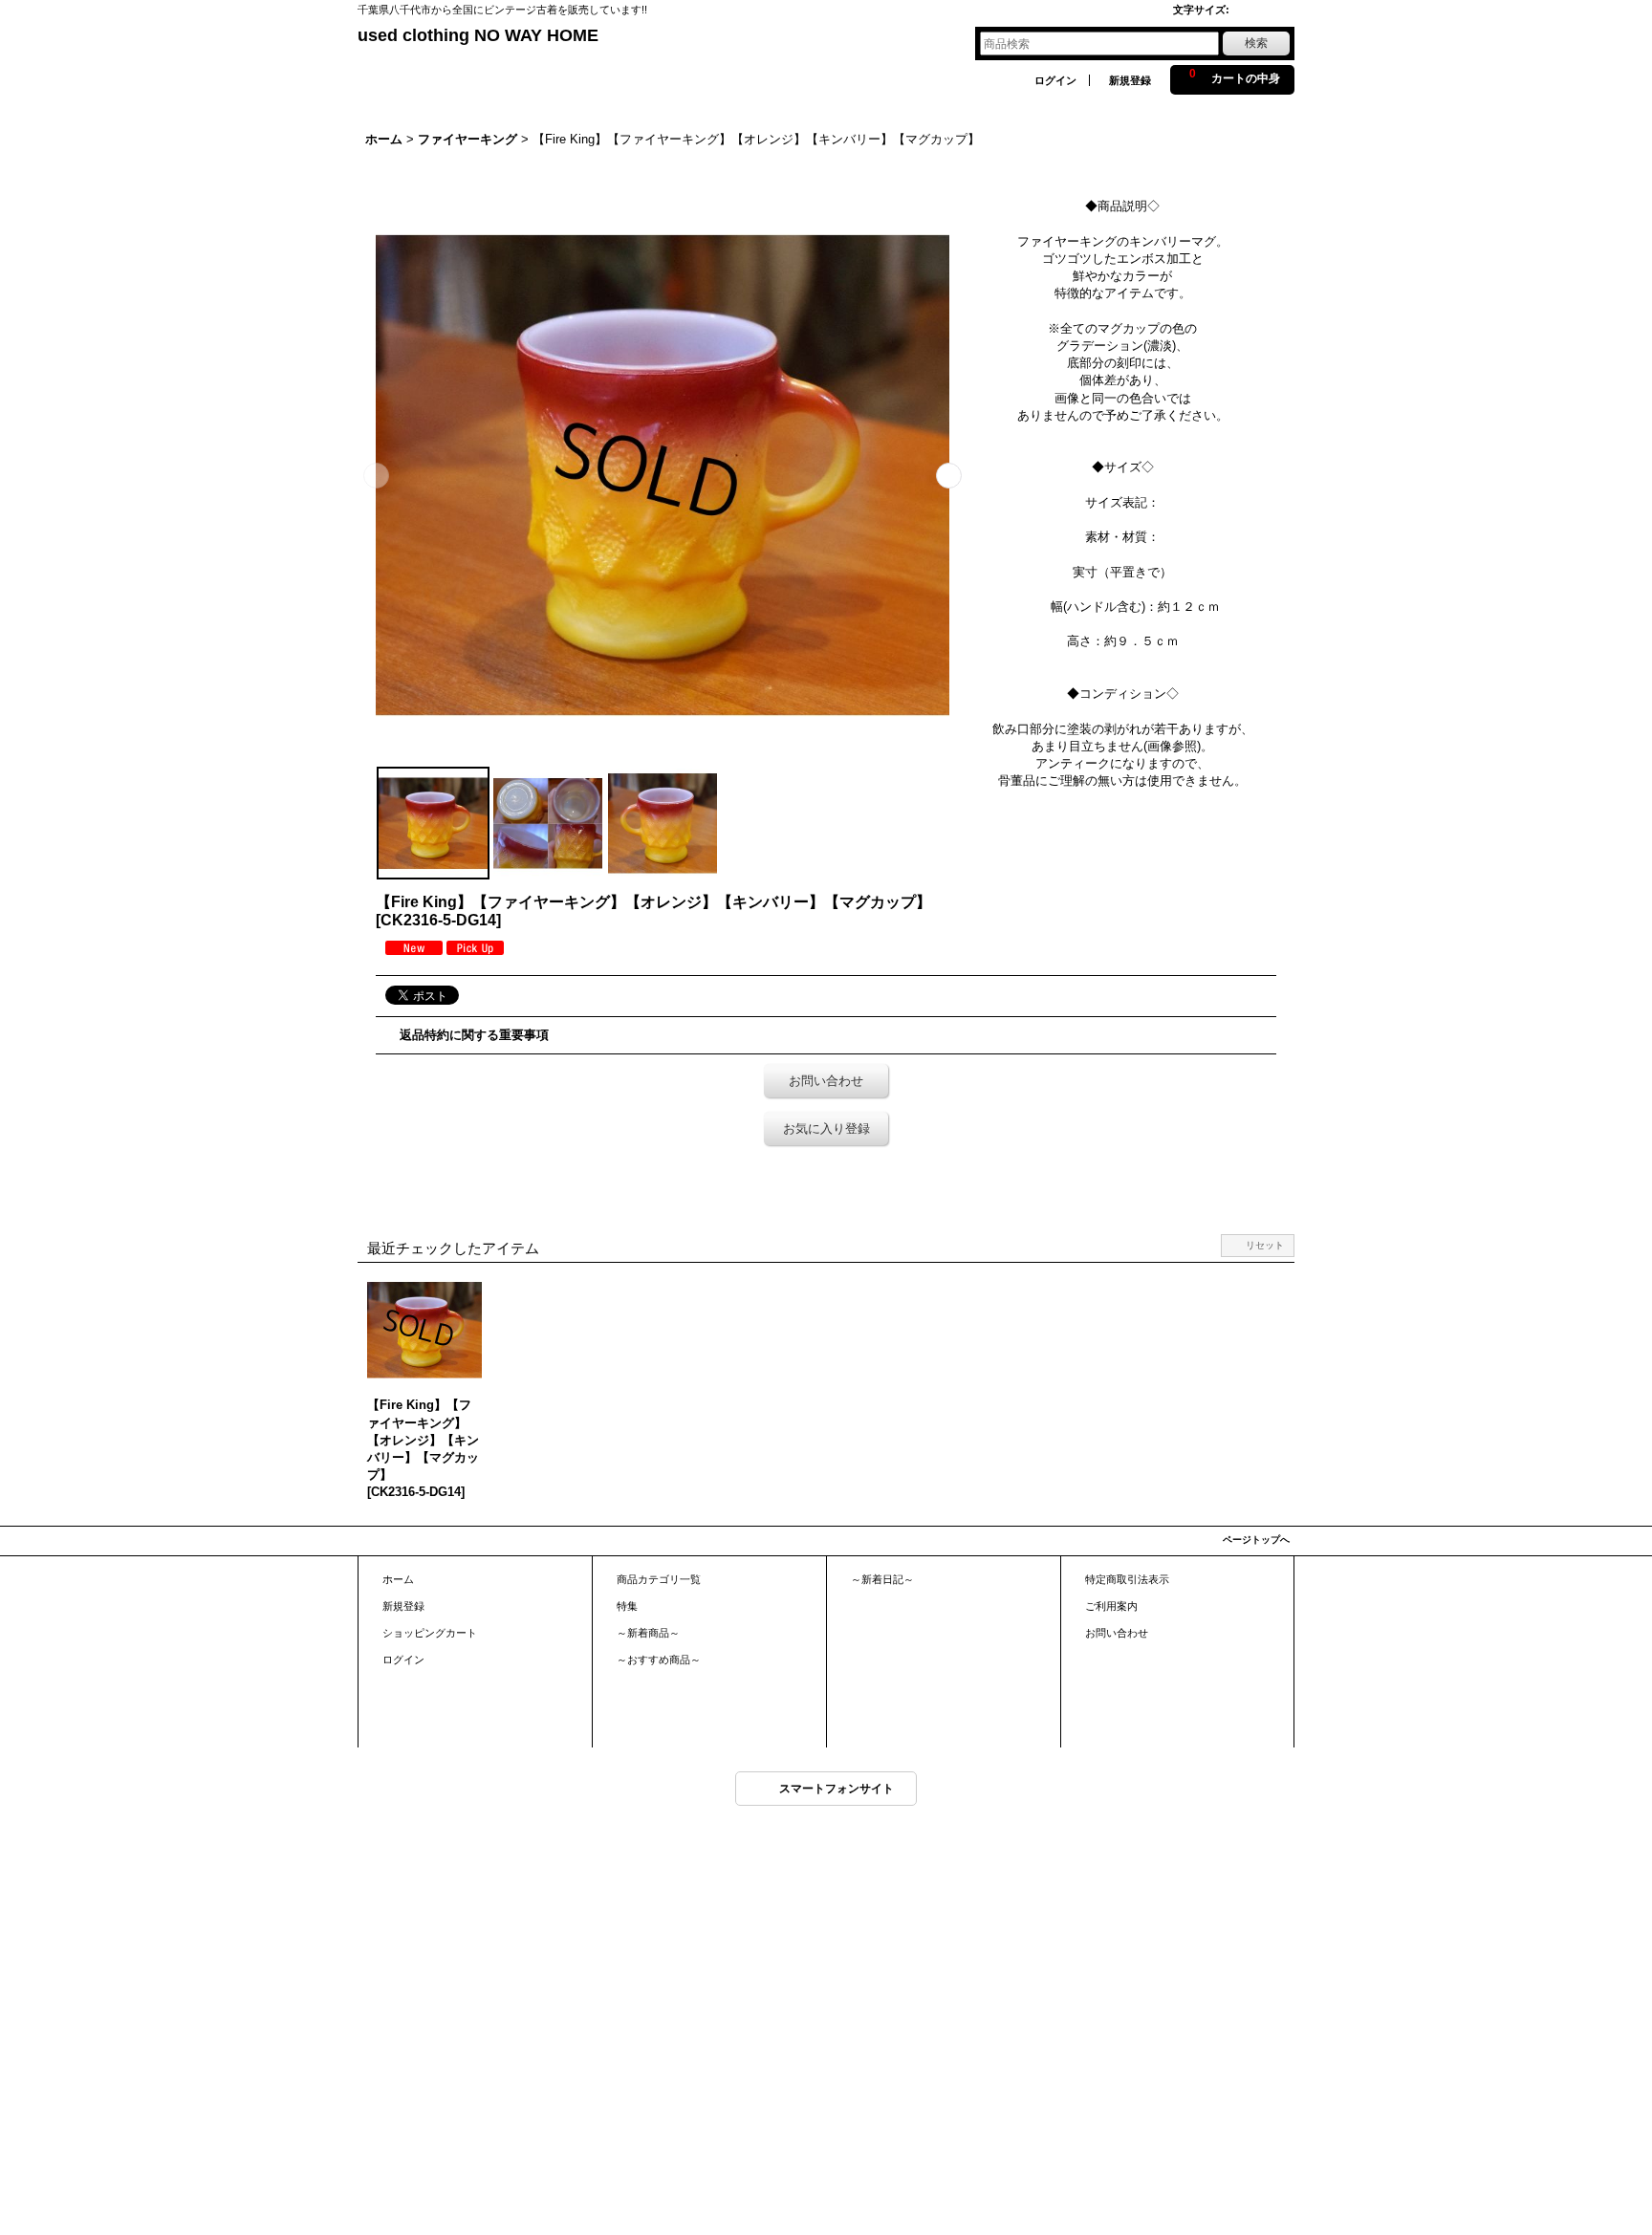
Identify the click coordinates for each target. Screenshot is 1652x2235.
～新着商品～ (648, 1633)
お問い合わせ (826, 1081)
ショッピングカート (430, 1633)
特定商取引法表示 (1127, 1579)
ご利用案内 (1111, 1606)
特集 (627, 1606)
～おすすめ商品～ (659, 1660)
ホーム (398, 1579)
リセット (1265, 1245)
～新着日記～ (882, 1579)
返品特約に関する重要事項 (474, 1035)
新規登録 (1130, 80)
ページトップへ (1256, 1540)
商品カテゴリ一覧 (659, 1579)
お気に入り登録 (826, 1128)
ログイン (1055, 80)
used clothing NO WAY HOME (478, 35)
